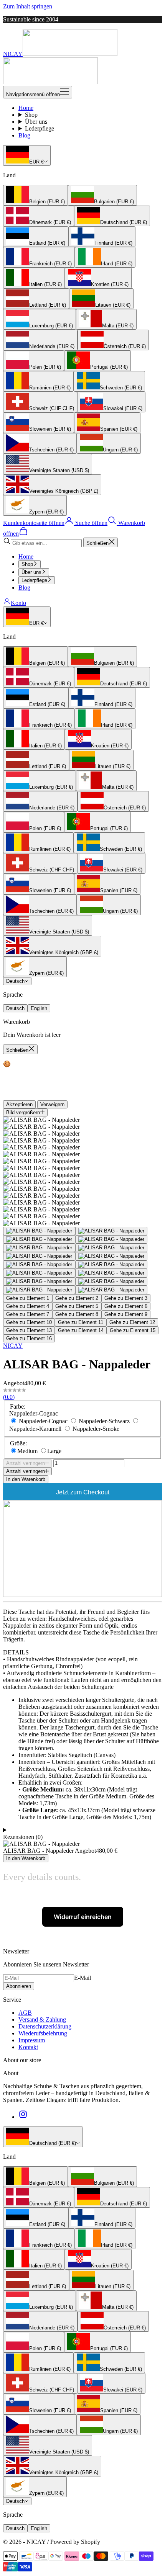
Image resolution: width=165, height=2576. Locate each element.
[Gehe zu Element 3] (39, 1239)
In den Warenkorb (26, 1479)
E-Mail (82, 1978)
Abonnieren (19, 1986)
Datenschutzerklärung (45, 2026)
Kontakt (28, 2047)
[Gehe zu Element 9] (39, 1265)
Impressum (32, 2040)
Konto (18, 603)
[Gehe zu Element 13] (39, 1281)
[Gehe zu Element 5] (39, 1248)
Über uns (36, 122)
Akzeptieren (19, 1104)
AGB (25, 2013)
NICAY (13, 1346)
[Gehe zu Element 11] (39, 1273)
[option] (35, 195)
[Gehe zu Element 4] (111, 1239)
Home (26, 108)
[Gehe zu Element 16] (111, 1290)
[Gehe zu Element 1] (39, 1231)
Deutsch (15, 981)
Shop (31, 115)
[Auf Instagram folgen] (23, 2117)
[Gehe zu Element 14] (111, 1281)
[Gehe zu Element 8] (111, 1256)
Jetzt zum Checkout (83, 1492)
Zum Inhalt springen (28, 6)
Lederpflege (40, 128)
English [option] (39, 1008)
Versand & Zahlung (42, 2019)
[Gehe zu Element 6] (111, 1248)
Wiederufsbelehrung (43, 2033)
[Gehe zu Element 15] (39, 1290)
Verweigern (52, 1104)
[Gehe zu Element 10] (111, 1265)
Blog (24, 135)
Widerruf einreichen (83, 1917)
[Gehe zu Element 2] (111, 1231)
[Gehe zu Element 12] (111, 1273)
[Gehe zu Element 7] (39, 1256)
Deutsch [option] (15, 1008)
